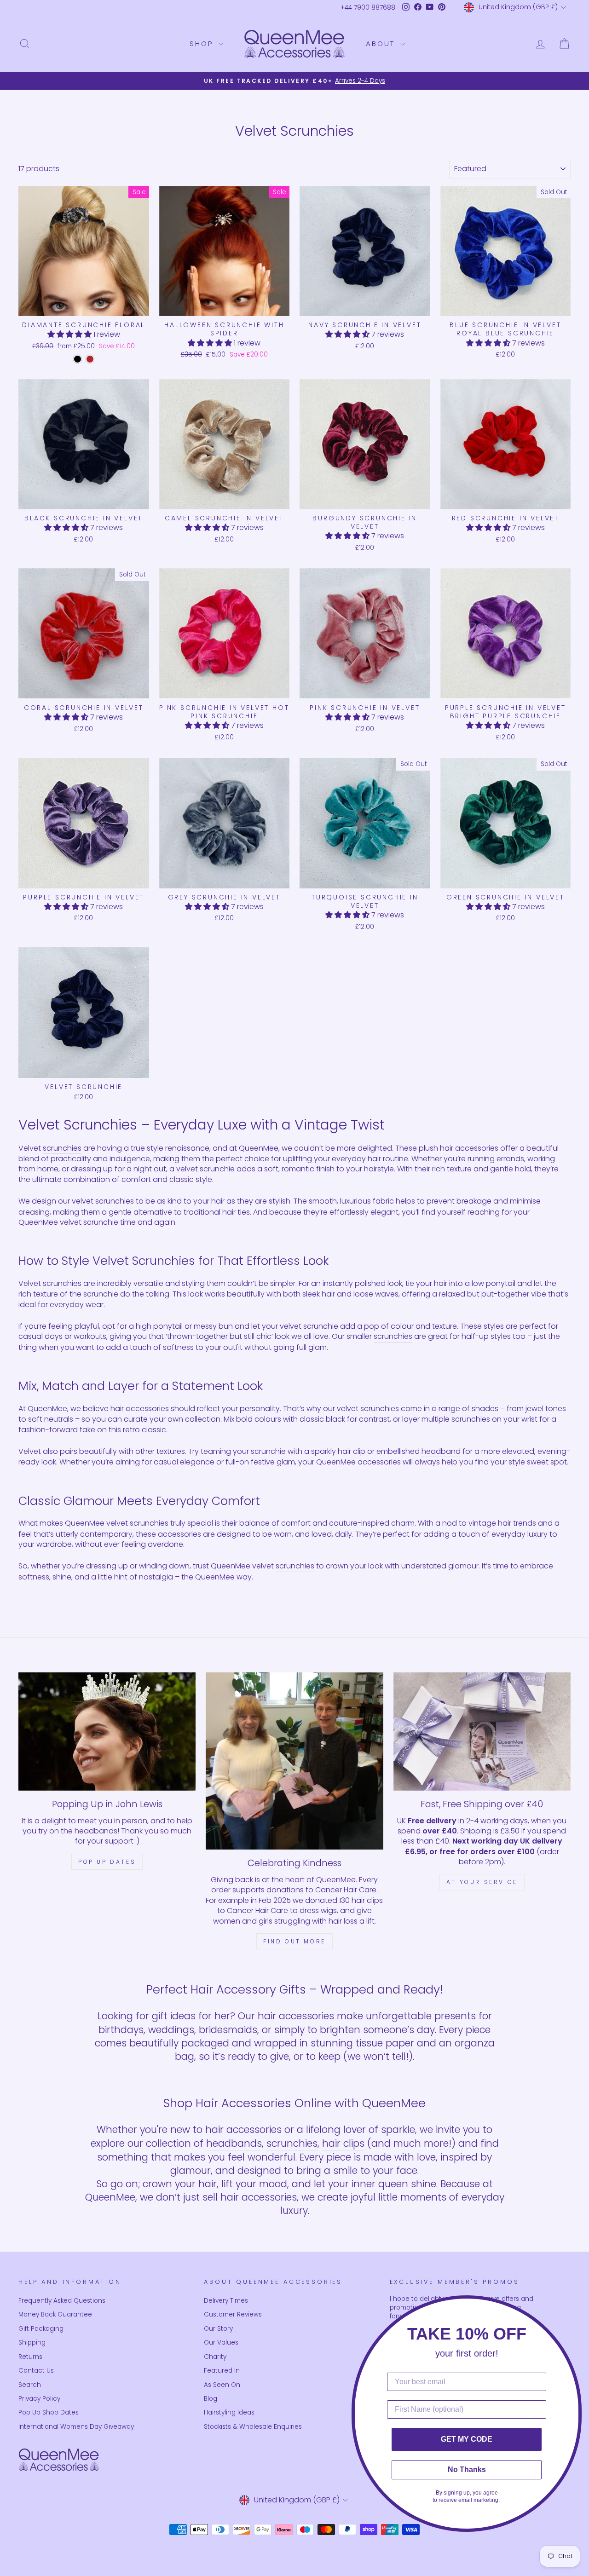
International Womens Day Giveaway (76, 2427)
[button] (70, 334)
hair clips (343, 2143)
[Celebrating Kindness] (294, 1761)
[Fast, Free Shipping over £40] (482, 1732)
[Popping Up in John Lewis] (107, 1732)
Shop (203, 43)
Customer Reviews (233, 2314)
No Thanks (467, 2469)
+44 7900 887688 (368, 8)
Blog (211, 2399)
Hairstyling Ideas (229, 2412)
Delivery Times (226, 2301)
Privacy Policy (39, 2399)
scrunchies (62, 1148)
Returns (30, 2357)
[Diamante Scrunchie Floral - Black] (78, 359)
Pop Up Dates (107, 1862)
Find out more (294, 1941)
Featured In (222, 2371)
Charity (215, 2357)
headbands (234, 2143)
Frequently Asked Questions (62, 2301)
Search (30, 2385)
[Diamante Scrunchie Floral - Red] (90, 359)
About (382, 43)
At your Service (482, 1882)
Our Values (221, 2343)
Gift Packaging (41, 2329)
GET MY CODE (467, 2439)
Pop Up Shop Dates (49, 2412)
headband (441, 1452)
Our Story (218, 2329)
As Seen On (222, 2385)
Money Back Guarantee (55, 2314)
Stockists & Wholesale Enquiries (253, 2427)
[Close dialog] (579, 2305)
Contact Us (36, 2371)
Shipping (32, 2343)
